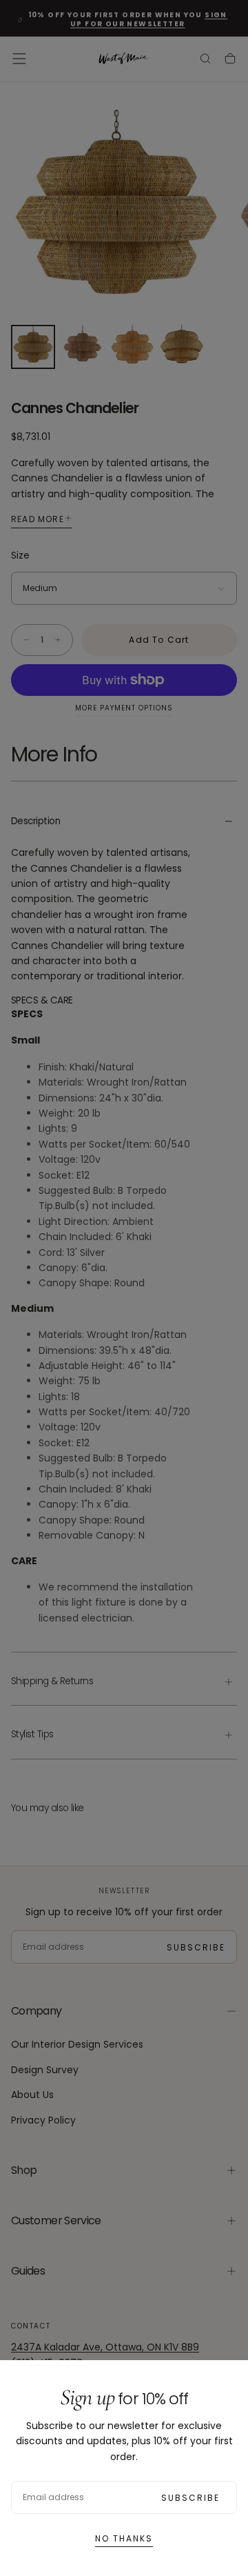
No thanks (124, 2538)
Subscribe (190, 2498)
